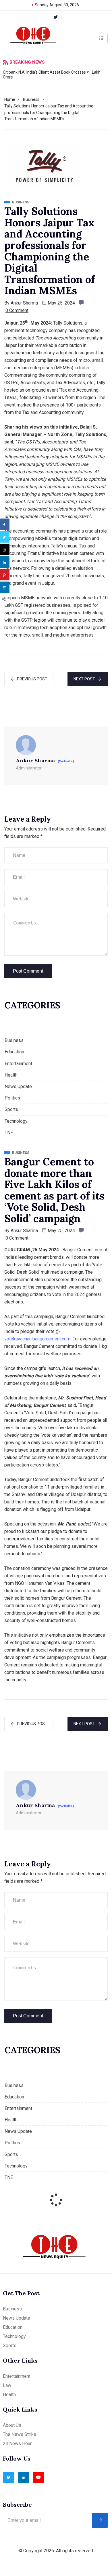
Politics (12, 1098)
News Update (18, 1086)
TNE (9, 1133)
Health (11, 1075)
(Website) (66, 761)
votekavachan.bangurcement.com (37, 1339)
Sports (11, 1109)
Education (14, 1052)
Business (31, 99)
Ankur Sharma (24, 303)
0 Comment (17, 310)
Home (10, 99)
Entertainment (18, 1064)
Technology (16, 1121)
